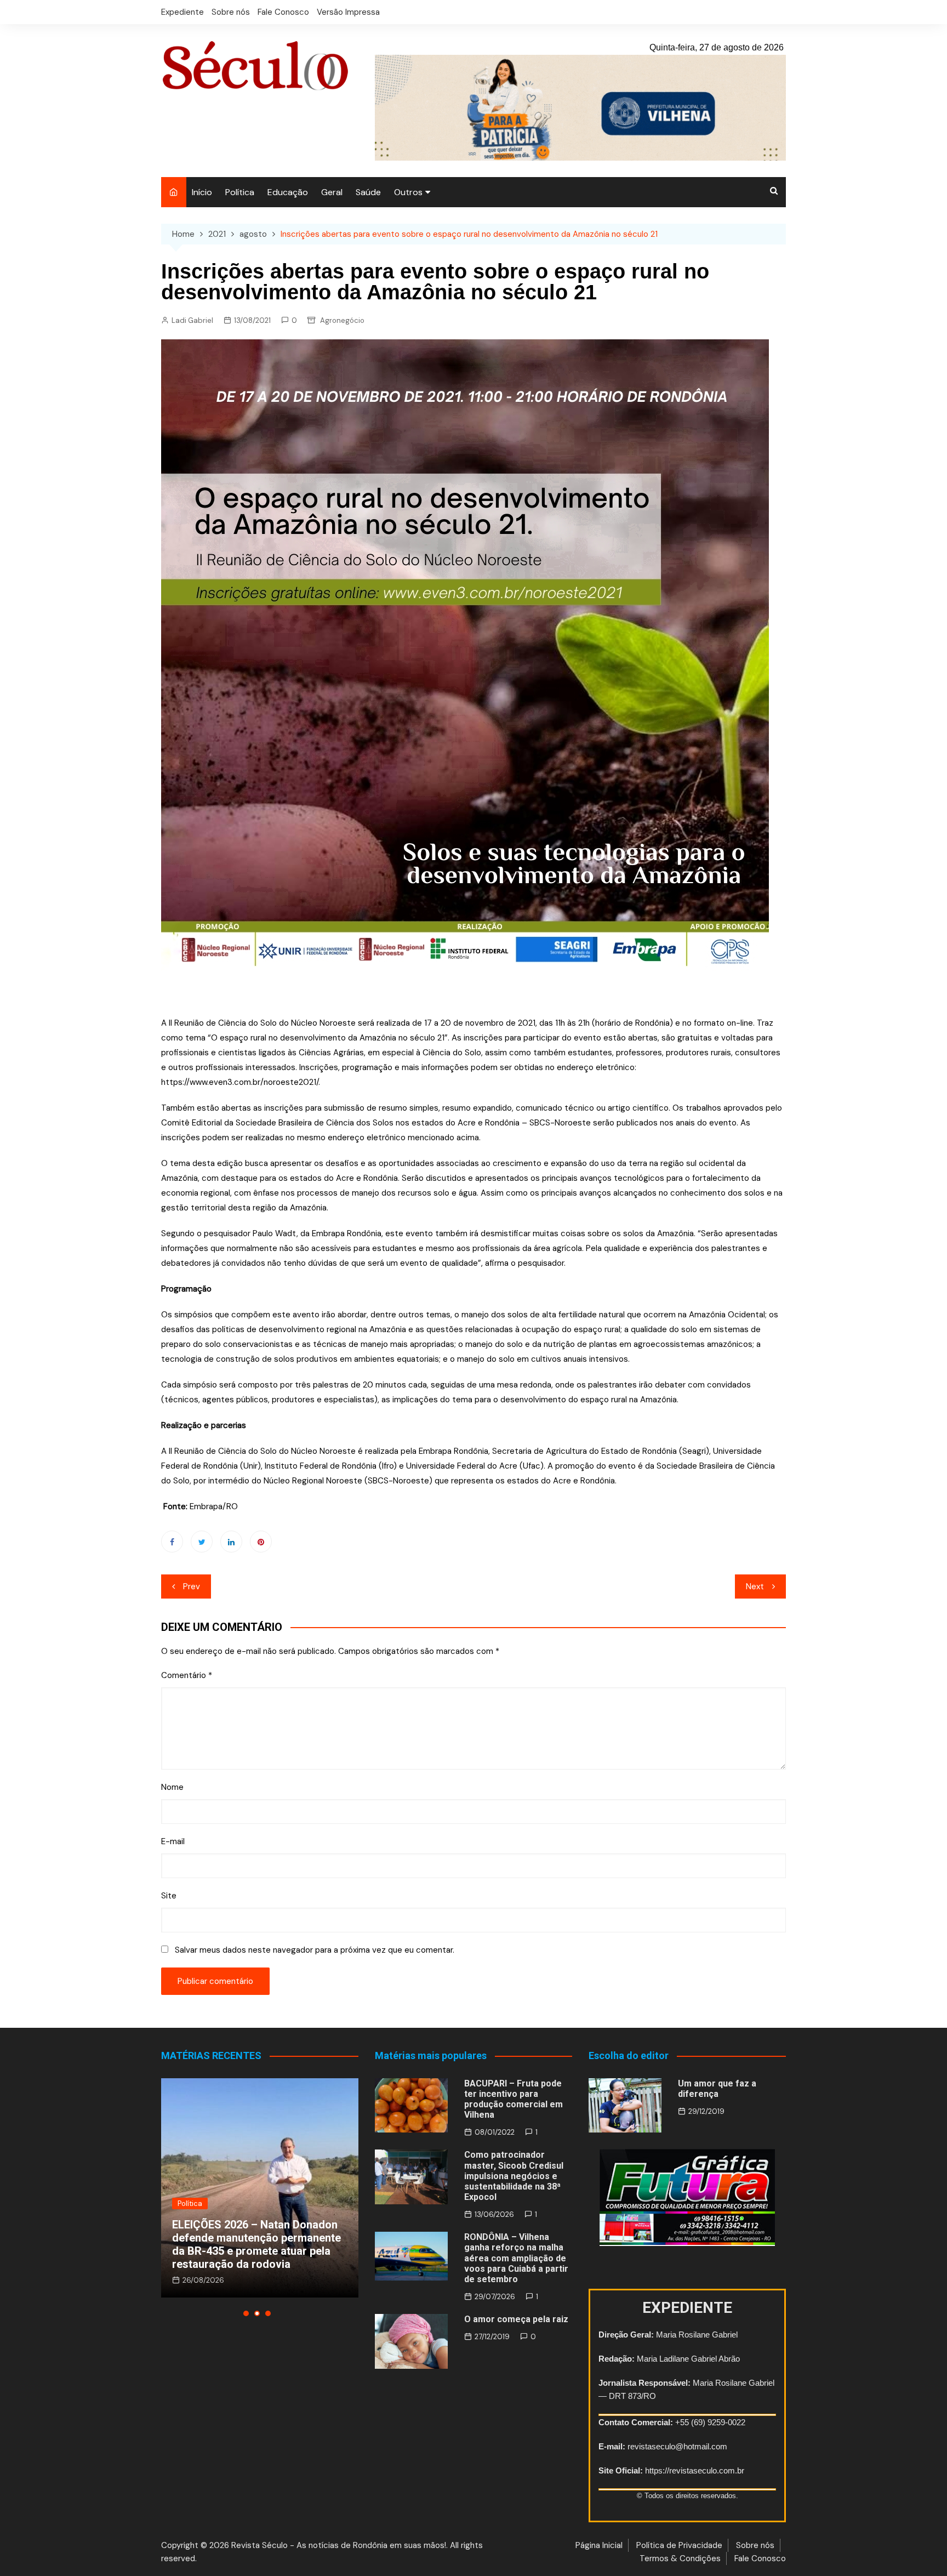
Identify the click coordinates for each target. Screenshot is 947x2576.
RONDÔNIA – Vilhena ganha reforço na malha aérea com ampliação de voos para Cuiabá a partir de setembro (516, 2258)
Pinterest (261, 1542)
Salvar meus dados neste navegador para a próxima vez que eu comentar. (315, 1950)
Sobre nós (231, 12)
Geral (332, 192)
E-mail (173, 1841)
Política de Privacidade (679, 2545)
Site (169, 1896)
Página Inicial (599, 2545)
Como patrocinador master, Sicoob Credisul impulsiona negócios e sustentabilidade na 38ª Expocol (514, 2176)
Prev (192, 1586)
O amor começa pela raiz (516, 2319)
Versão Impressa (348, 12)
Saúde (368, 192)
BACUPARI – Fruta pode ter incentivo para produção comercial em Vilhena (514, 2099)
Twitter (202, 1542)
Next (755, 1586)
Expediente (182, 12)
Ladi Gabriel (192, 320)
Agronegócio (342, 320)
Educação (288, 192)
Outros (408, 192)
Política (240, 192)
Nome (172, 1787)
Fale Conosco (283, 12)
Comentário (187, 1675)
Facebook (172, 1542)
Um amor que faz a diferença (717, 2089)
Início (202, 192)
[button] (246, 2313)
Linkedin (231, 1542)
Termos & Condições (680, 2558)
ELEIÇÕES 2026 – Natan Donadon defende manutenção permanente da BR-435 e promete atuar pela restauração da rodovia (256, 2244)
